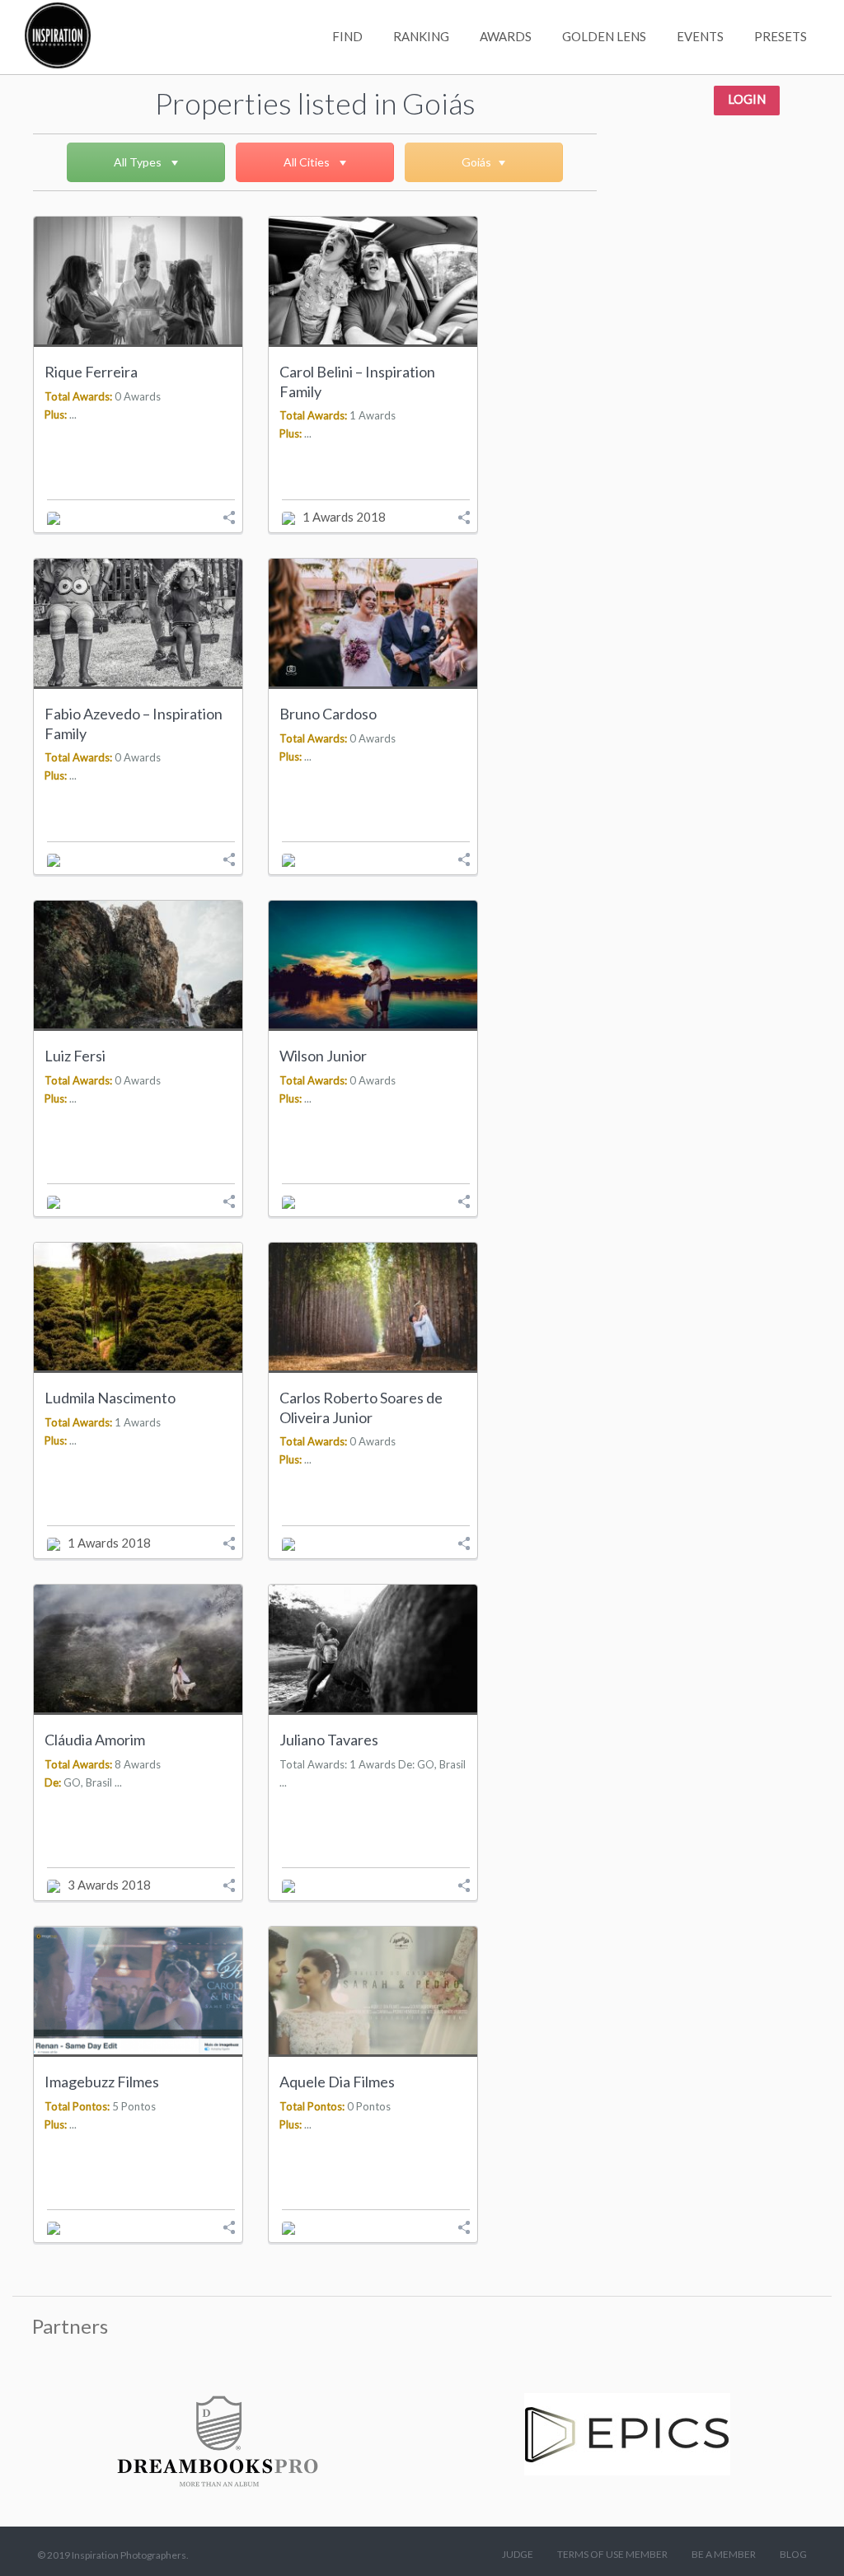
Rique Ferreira (91, 372)
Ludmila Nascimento (110, 1398)
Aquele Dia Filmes (337, 2082)
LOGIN (747, 99)
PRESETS (781, 36)
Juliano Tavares (329, 1740)
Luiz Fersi (75, 1056)
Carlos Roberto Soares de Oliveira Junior (361, 1407)
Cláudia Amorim (95, 1740)
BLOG (793, 2554)
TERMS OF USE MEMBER (612, 2554)
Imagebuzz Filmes (102, 2082)
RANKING (421, 36)
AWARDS (506, 36)
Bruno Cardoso (328, 714)
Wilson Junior (323, 1056)
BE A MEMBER (724, 2554)
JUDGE (518, 2554)
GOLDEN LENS (604, 36)
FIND (347, 36)
